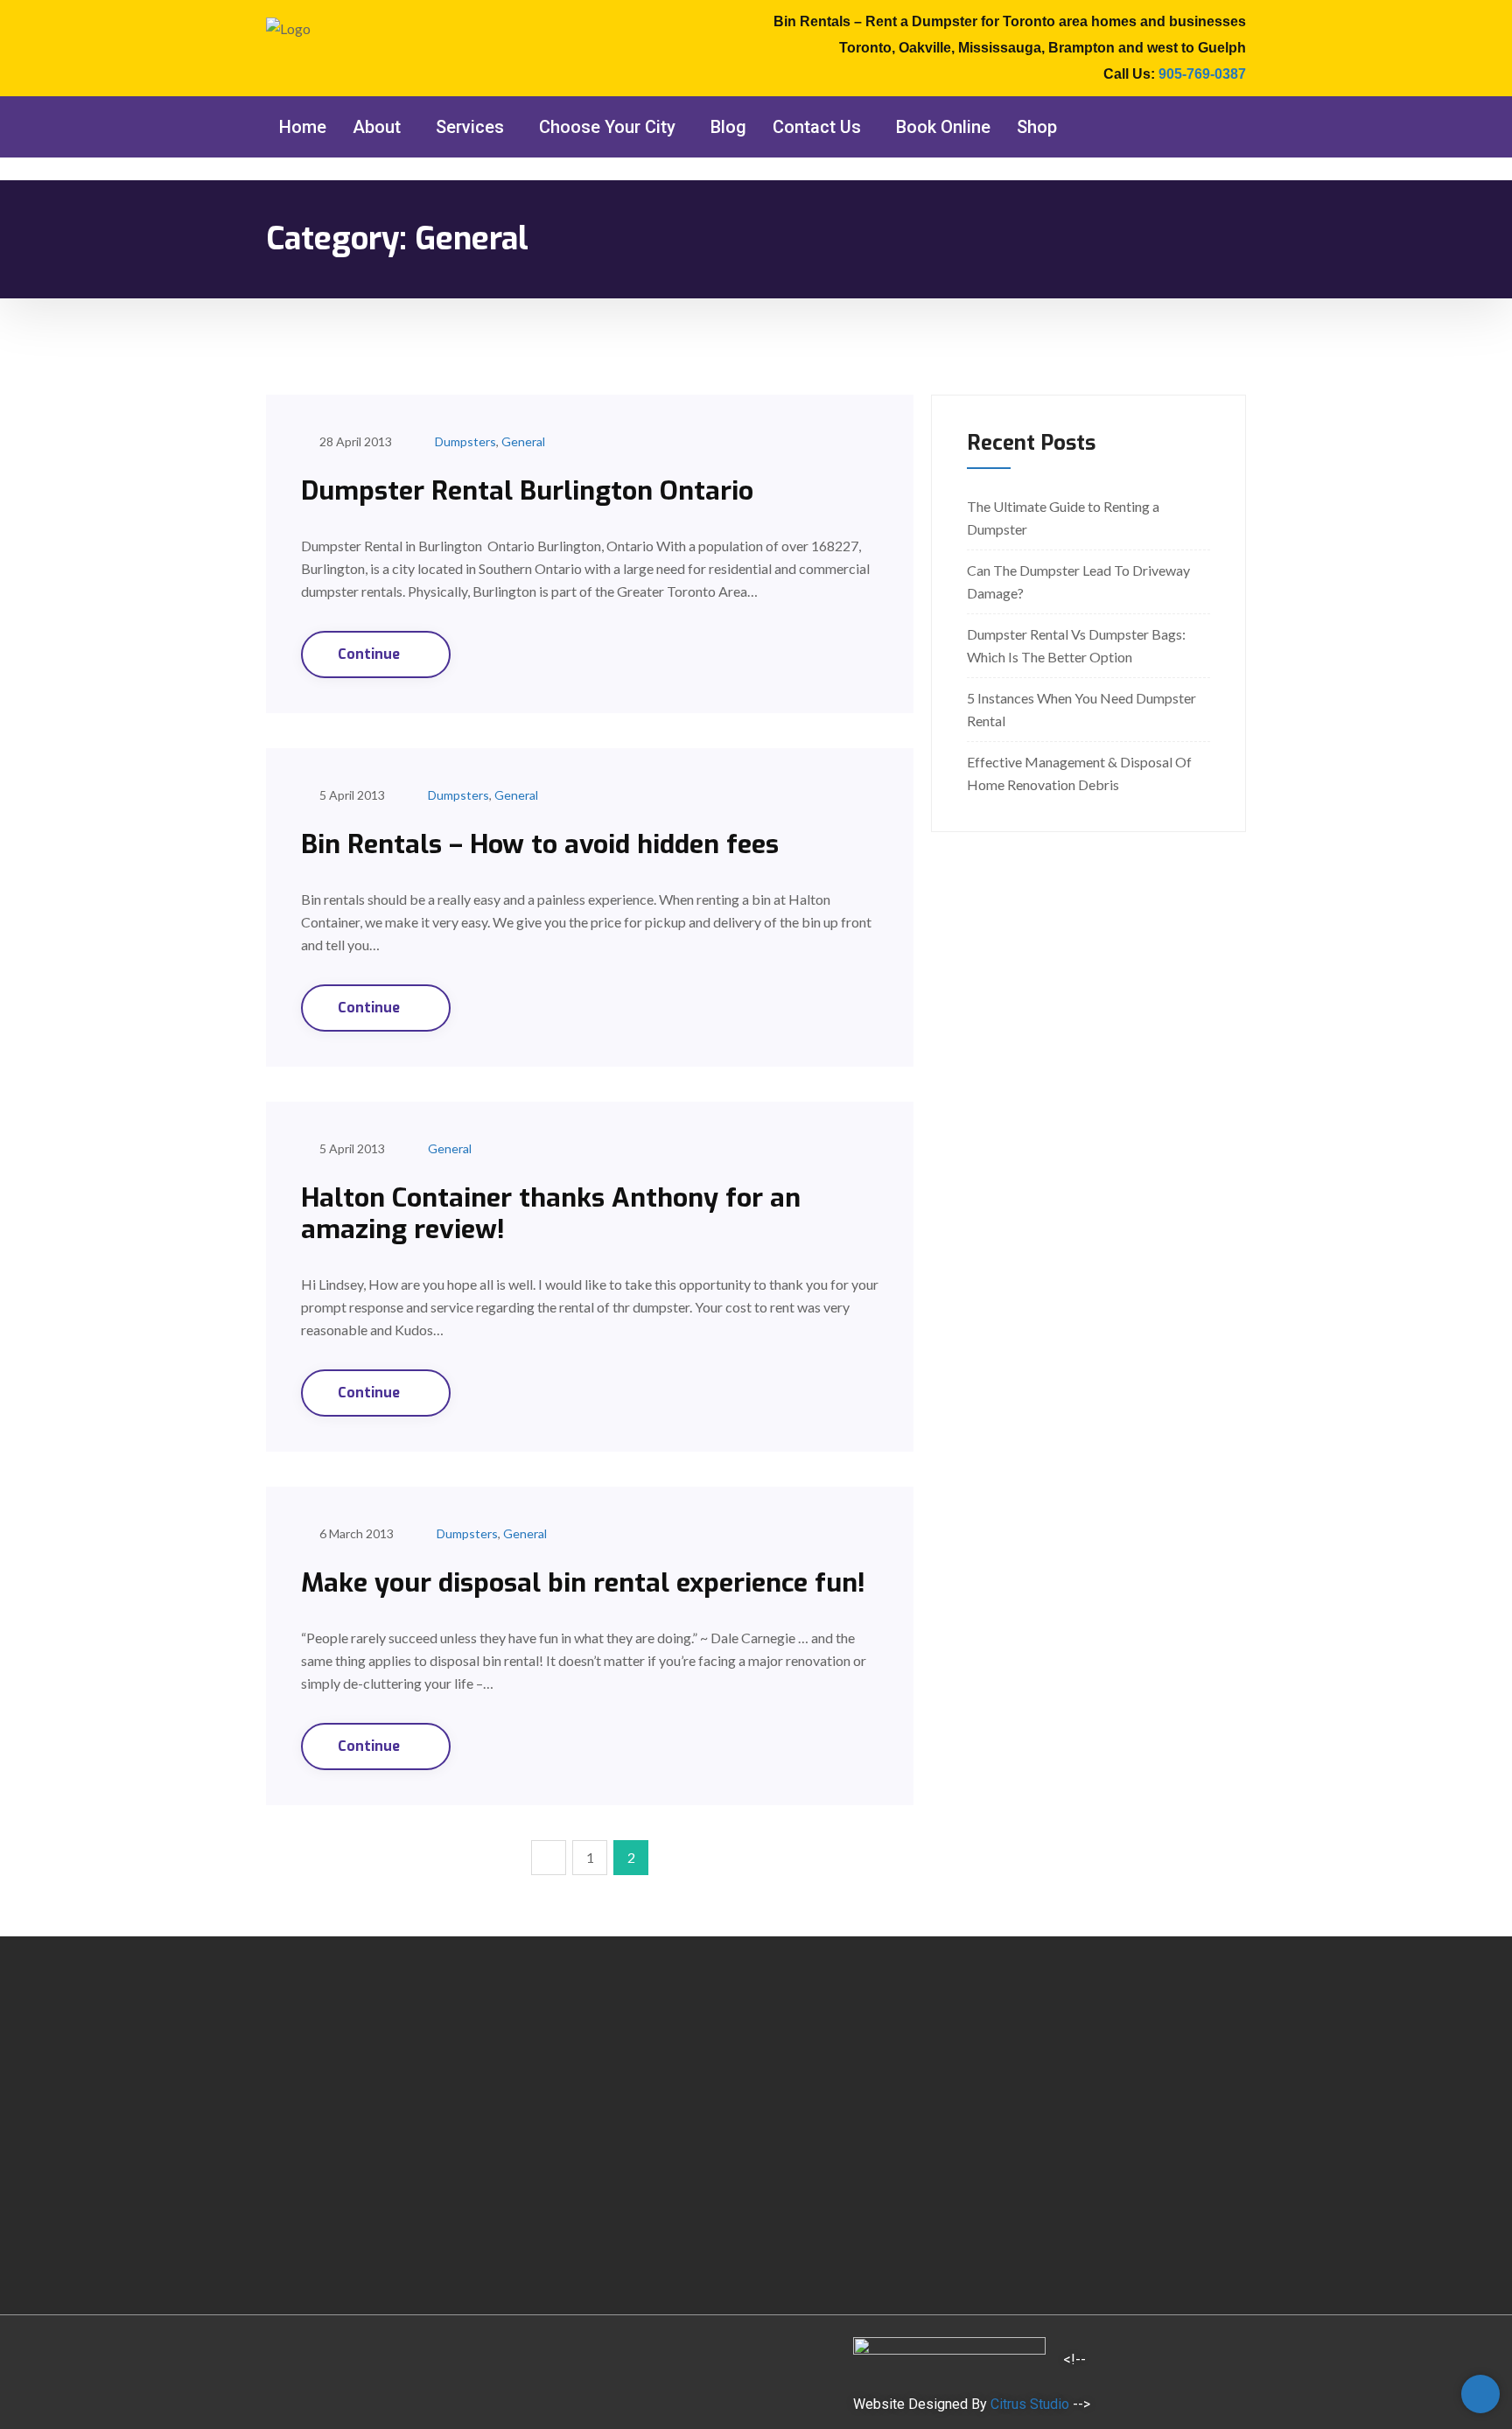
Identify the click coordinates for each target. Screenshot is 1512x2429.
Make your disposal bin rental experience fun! (583, 1583)
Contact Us (817, 127)
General (523, 441)
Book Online (943, 127)
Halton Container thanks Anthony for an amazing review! (551, 1214)
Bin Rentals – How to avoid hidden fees (540, 844)
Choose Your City (607, 127)
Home (303, 127)
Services (470, 127)
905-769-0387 (1202, 74)
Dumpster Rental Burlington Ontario (527, 491)
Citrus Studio (1030, 2404)
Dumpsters (465, 441)
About (377, 127)
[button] (381, 127)
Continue (371, 654)
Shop (1037, 127)
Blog (728, 127)
